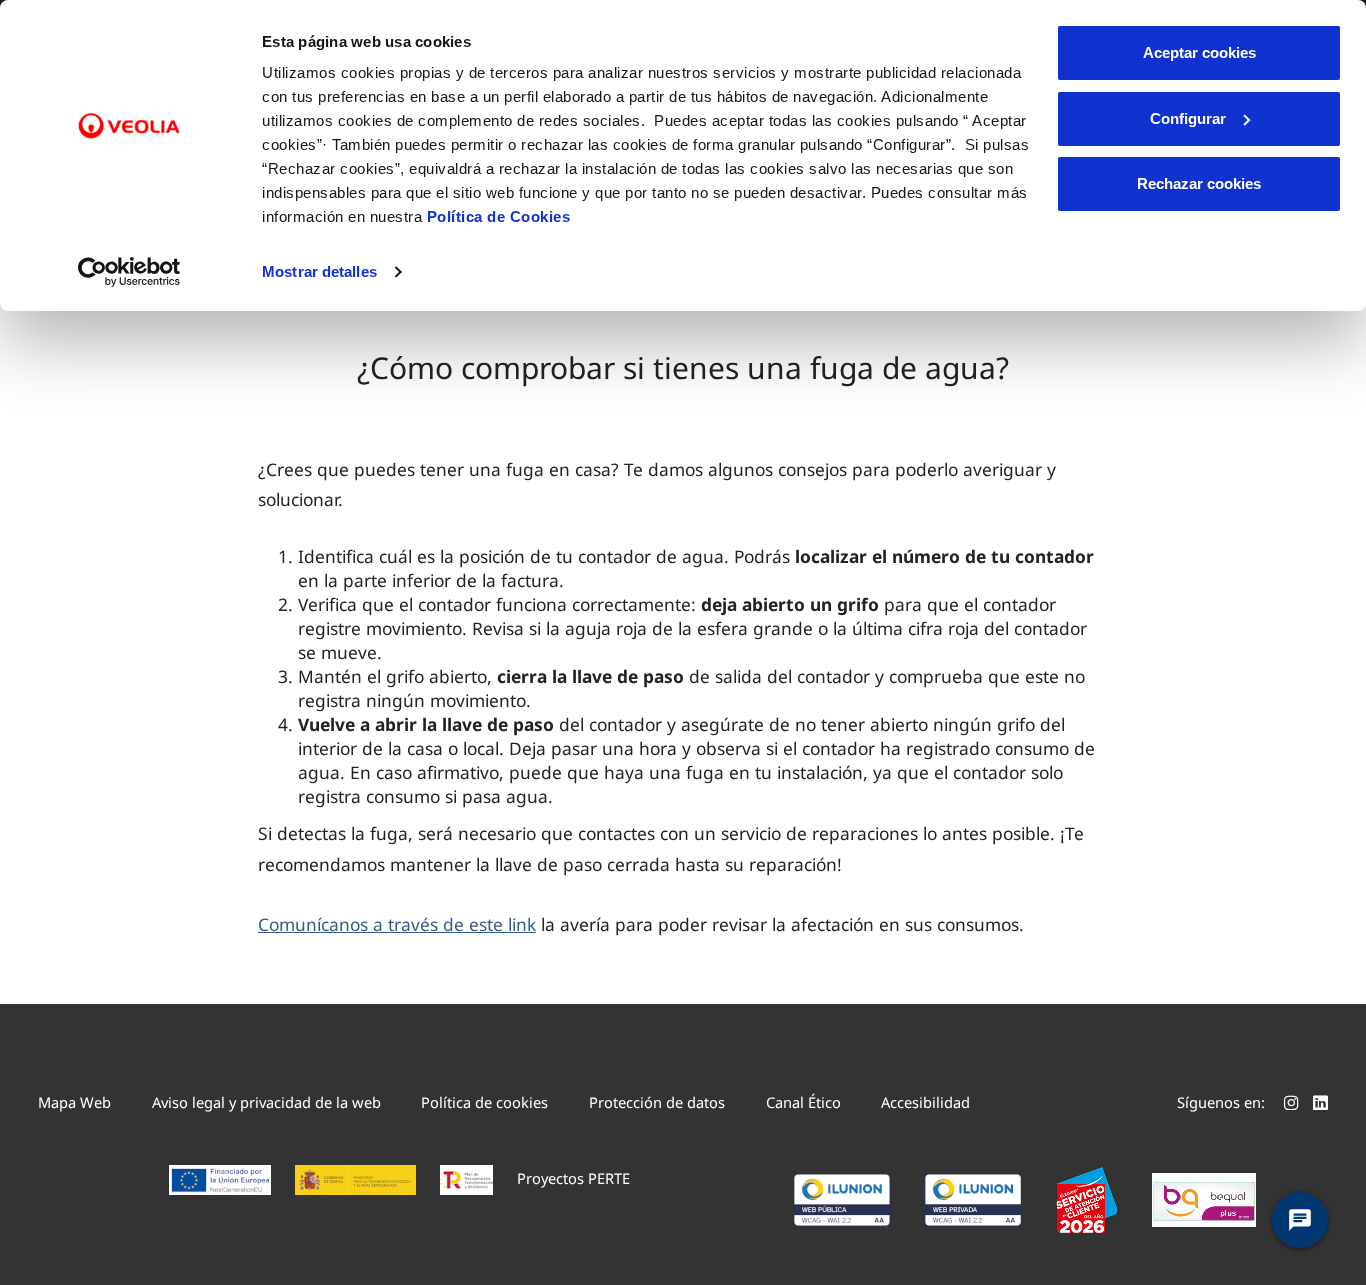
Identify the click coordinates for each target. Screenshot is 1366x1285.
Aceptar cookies (1199, 52)
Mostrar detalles (319, 271)
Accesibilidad (925, 1102)
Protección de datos (657, 1102)
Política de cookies (484, 1102)
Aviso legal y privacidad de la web (266, 1102)
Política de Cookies (499, 216)
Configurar (1188, 118)
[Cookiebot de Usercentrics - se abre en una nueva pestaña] (129, 272)
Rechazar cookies (1199, 183)
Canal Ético (803, 1102)
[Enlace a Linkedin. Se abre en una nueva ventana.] (1320, 1105)
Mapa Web (74, 1102)
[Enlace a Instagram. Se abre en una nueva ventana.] (1291, 1105)
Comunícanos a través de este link (397, 924)
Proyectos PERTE (573, 1178)
